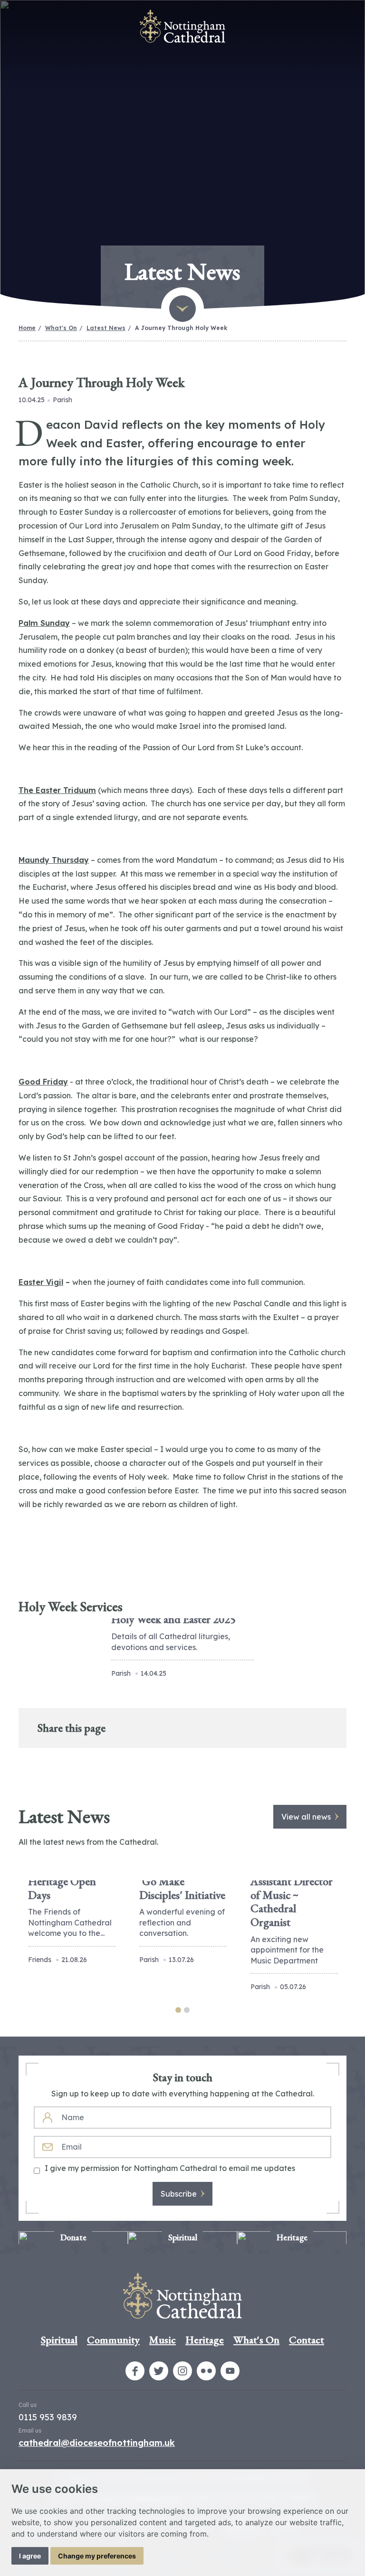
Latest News (106, 328)
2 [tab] (187, 2010)
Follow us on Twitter (159, 2371)
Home (27, 328)
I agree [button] (30, 2556)
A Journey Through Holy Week (181, 328)
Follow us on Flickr (206, 2371)
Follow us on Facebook (135, 2371)
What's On (61, 328)
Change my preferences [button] (97, 2556)
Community (113, 2340)
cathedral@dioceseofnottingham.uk (97, 2443)
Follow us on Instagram (182, 2371)
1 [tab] (178, 2010)
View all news (306, 1817)
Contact (307, 2340)
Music (163, 2340)
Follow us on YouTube (230, 2371)
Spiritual (59, 2340)
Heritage (205, 2340)
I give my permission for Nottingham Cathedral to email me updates (170, 2168)
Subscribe (179, 2194)
